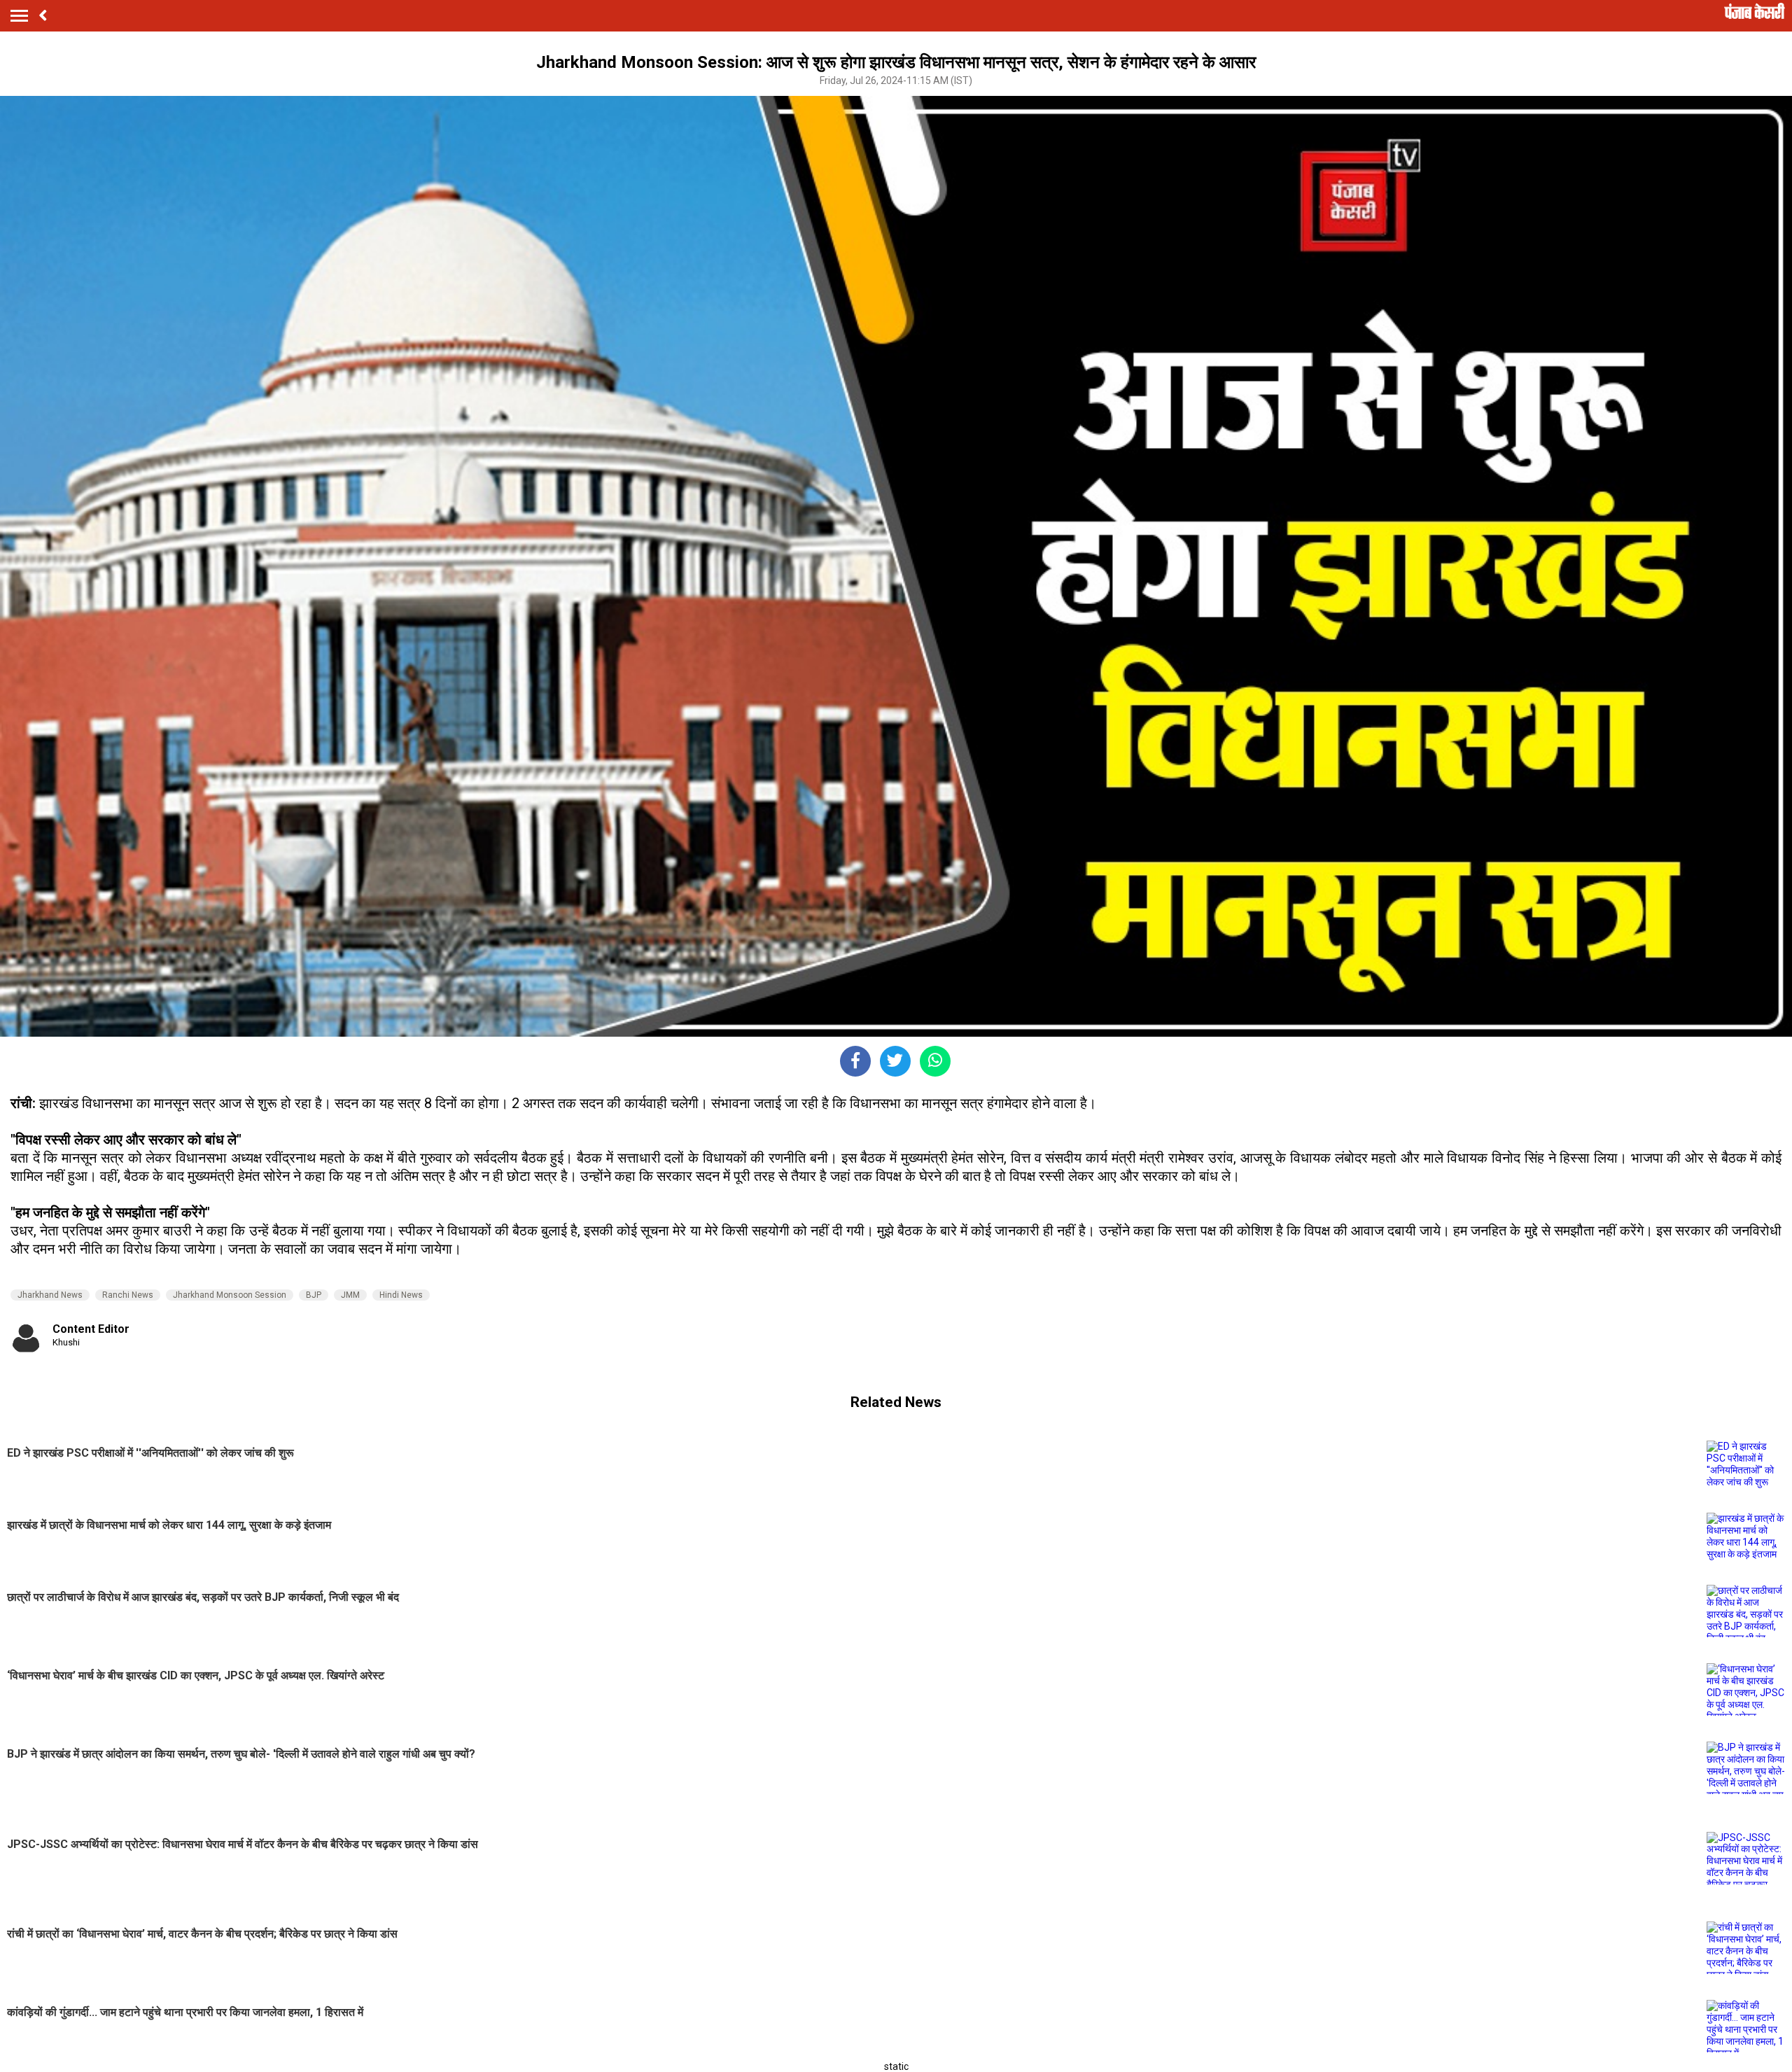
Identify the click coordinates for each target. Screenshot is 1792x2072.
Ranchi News (128, 1295)
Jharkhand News (50, 1295)
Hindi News (401, 1295)
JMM (350, 1295)
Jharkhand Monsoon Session (230, 1295)
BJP (314, 1295)
